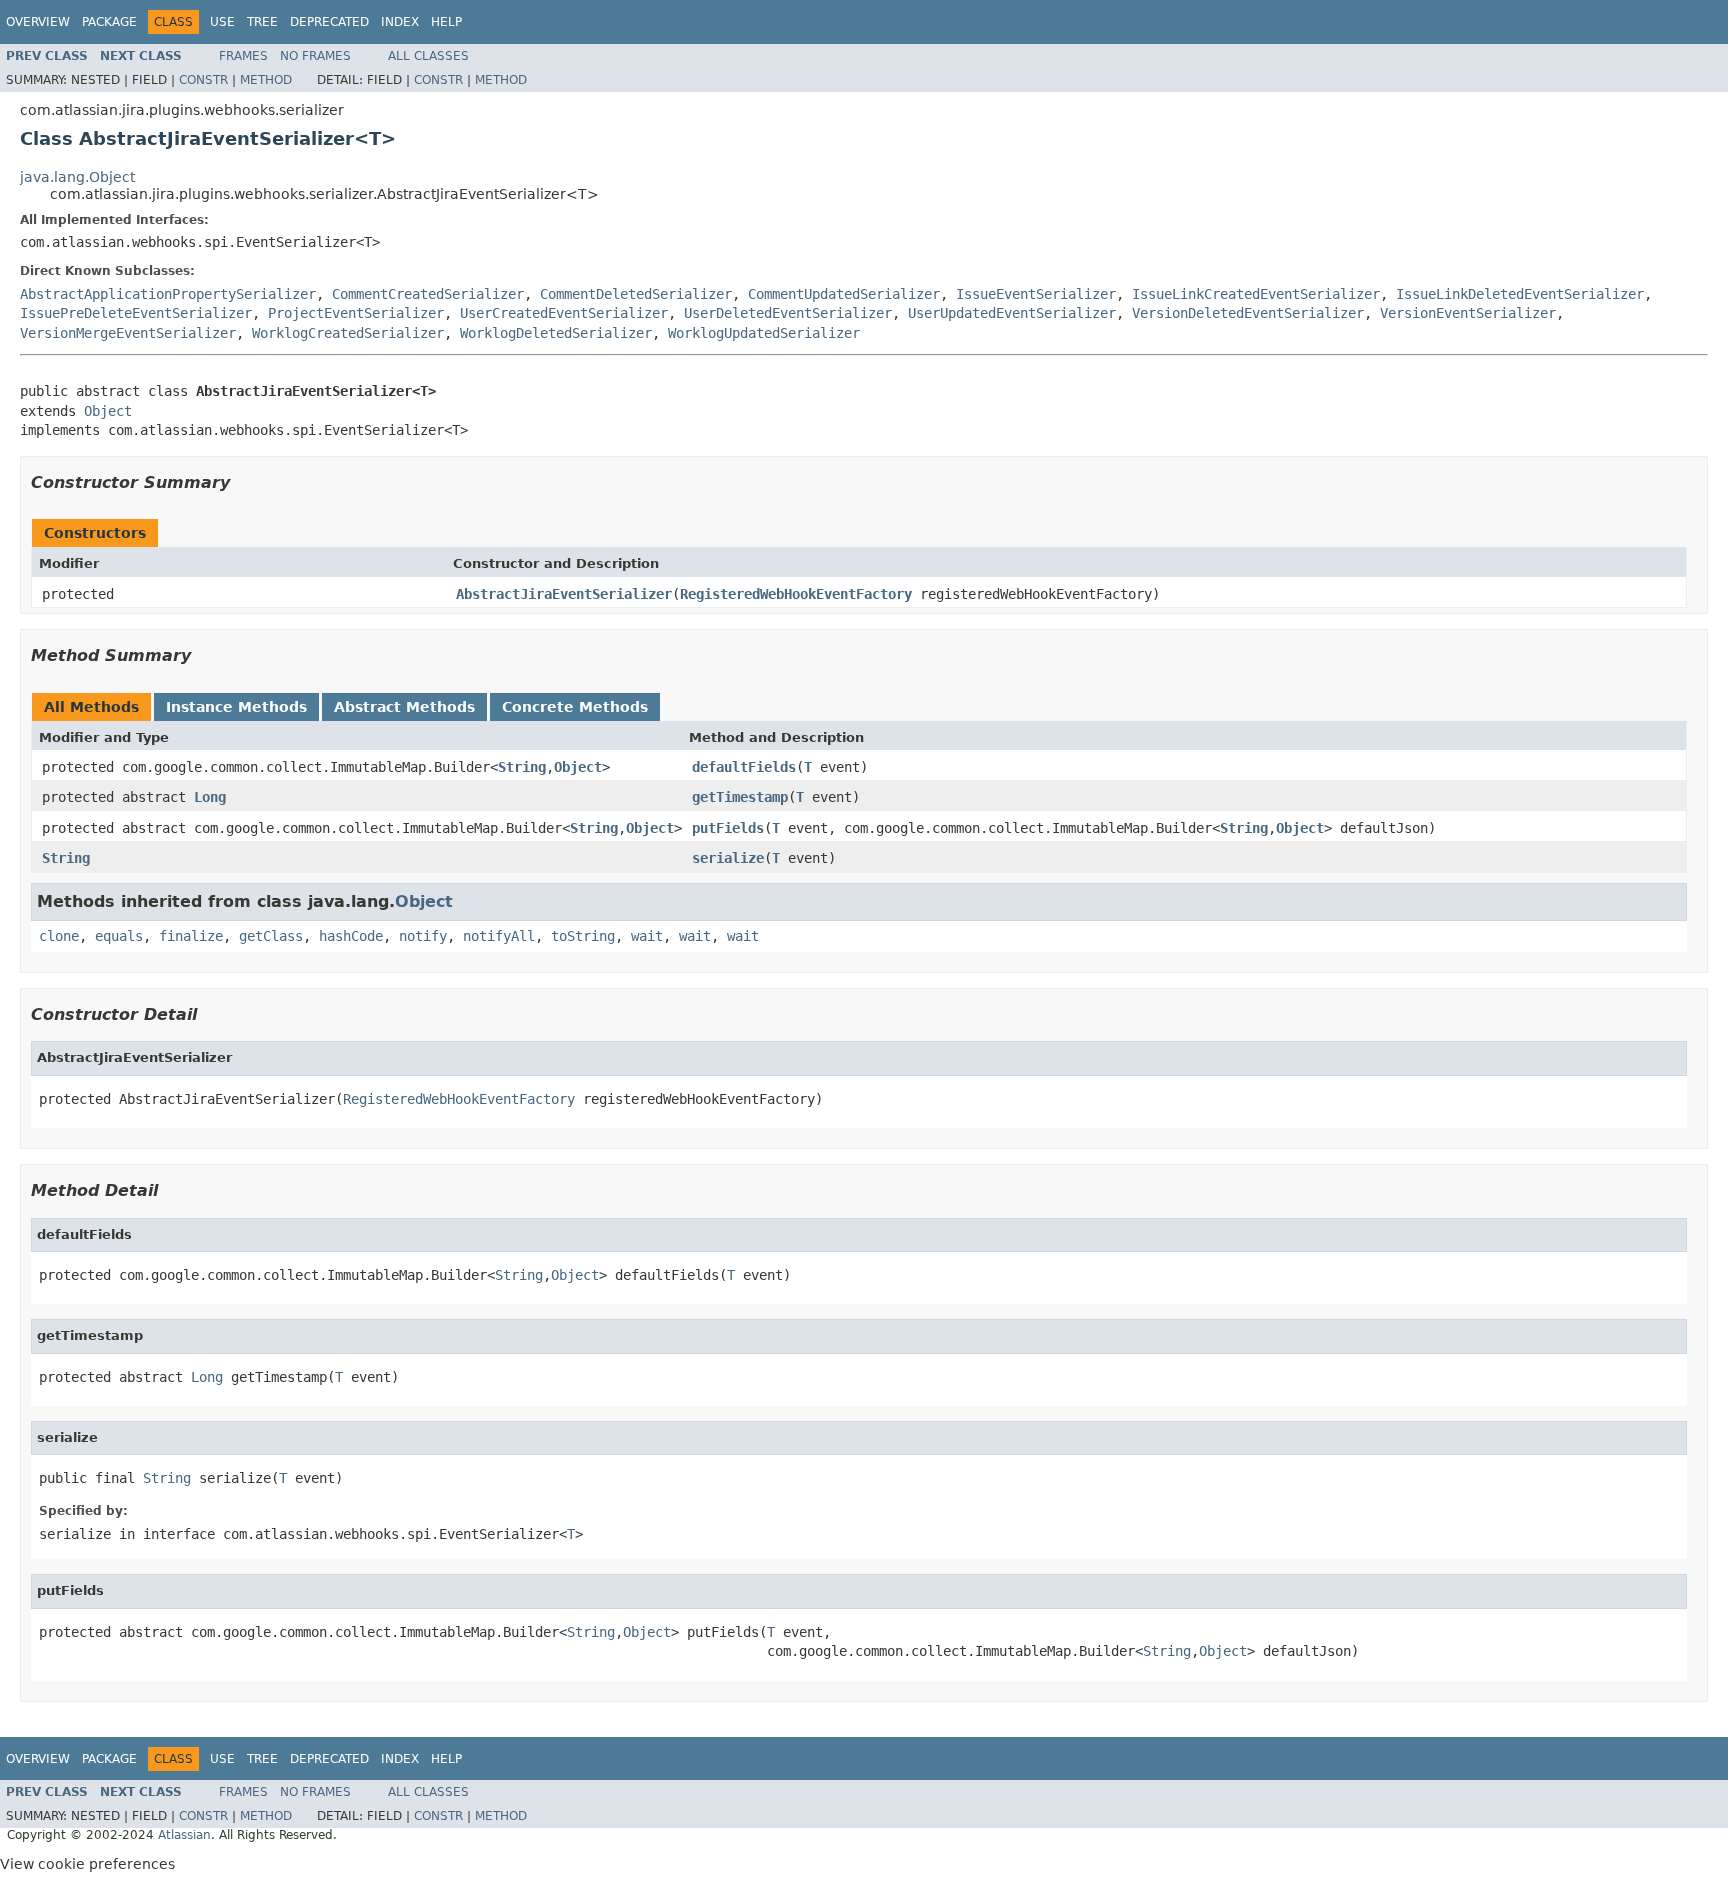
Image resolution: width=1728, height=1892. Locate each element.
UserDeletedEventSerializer (788, 313)
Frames (243, 56)
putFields (728, 828)
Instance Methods (236, 707)
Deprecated (329, 22)
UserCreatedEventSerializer (564, 313)
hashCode (351, 936)
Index (400, 22)
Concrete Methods (575, 707)
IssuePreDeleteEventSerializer (136, 313)
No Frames (315, 56)
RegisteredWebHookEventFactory (796, 594)
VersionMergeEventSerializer (128, 333)
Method (266, 80)
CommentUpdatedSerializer (844, 294)
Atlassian (184, 1835)
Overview (38, 22)
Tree (262, 22)
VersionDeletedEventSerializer (1248, 313)
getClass (271, 936)
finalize (191, 936)
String (522, 767)
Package (109, 22)
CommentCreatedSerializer (428, 294)
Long (210, 797)
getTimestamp (740, 797)
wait (647, 936)
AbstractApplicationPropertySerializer (168, 294)
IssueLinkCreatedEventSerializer (1256, 294)
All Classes (428, 56)
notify (423, 936)
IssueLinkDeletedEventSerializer (1520, 294)
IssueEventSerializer (1036, 294)
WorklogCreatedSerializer (348, 333)
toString (583, 936)
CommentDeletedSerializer (636, 294)
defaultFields (744, 767)
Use (222, 22)
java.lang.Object (77, 177)
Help (446, 22)
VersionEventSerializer (1468, 313)
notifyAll (499, 936)
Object (108, 411)
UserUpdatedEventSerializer (1012, 313)
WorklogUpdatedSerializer (764, 333)
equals (119, 936)
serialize (728, 858)
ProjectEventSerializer (356, 313)
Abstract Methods (404, 707)
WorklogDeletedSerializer (556, 333)
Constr (203, 80)
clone (59, 936)
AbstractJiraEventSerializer (564, 594)
